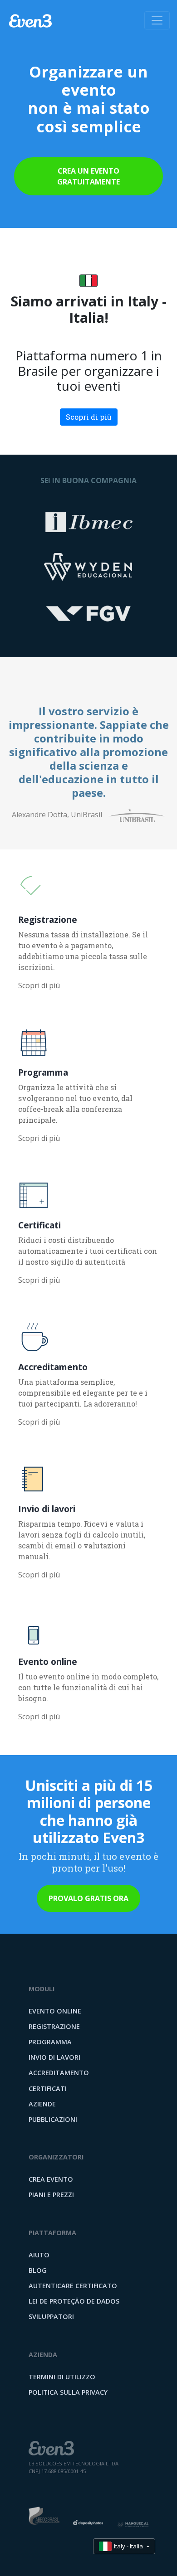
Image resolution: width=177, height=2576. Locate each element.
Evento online (55, 2011)
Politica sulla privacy (68, 2392)
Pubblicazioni (53, 2119)
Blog (38, 2270)
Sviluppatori (51, 2316)
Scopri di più (89, 417)
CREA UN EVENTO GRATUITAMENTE (88, 176)
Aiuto (39, 2255)
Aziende (42, 2104)
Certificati (48, 2088)
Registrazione (54, 2026)
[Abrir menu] (157, 20)
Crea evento (51, 2179)
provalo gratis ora (88, 1898)
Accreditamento (59, 2073)
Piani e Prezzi (51, 2195)
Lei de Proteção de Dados (74, 2301)
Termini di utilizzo (62, 2377)
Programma (50, 2042)
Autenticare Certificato (73, 2286)
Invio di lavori (54, 2057)
